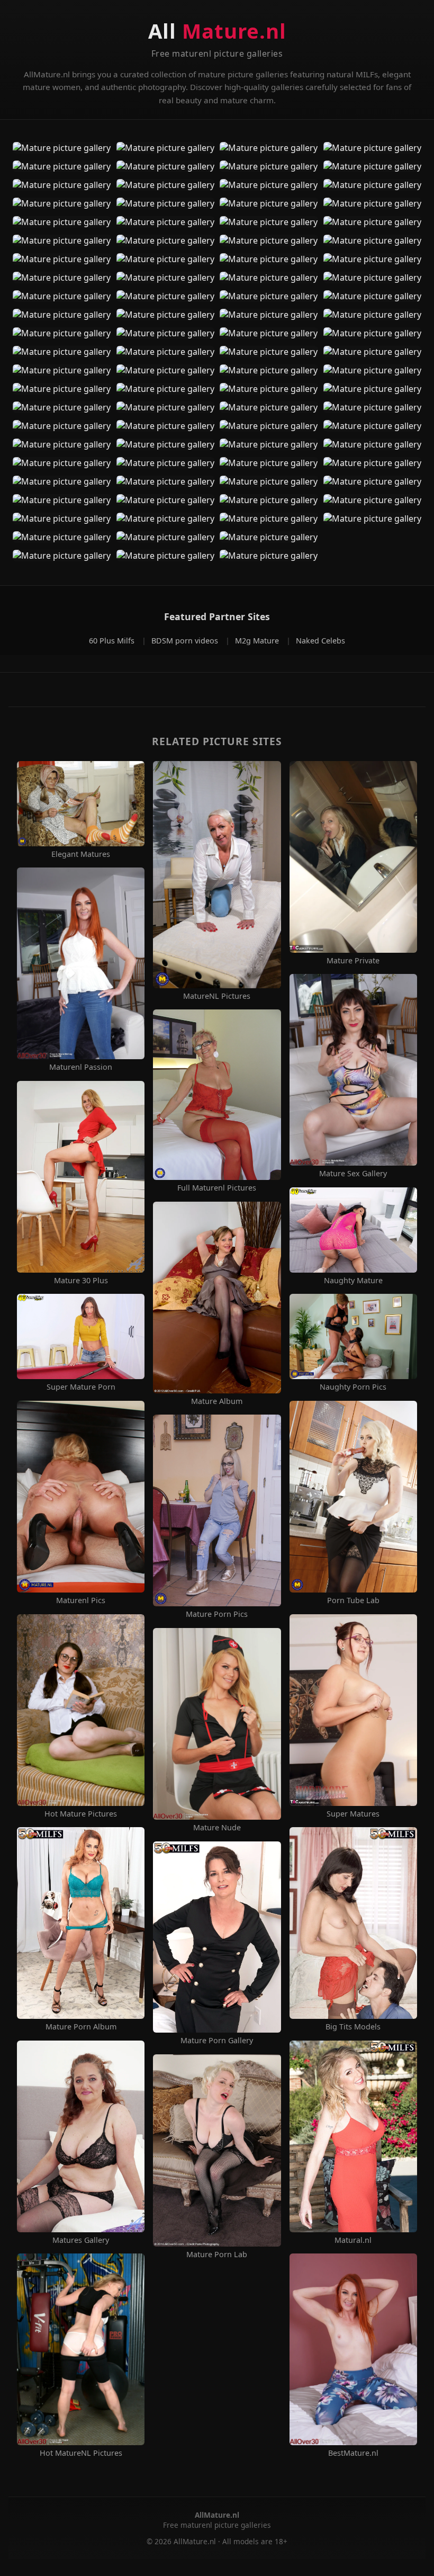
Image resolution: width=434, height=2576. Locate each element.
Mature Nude (217, 1828)
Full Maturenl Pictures (217, 1188)
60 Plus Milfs (113, 641)
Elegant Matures (81, 854)
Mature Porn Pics (217, 1614)
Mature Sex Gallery (353, 1174)
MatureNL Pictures (217, 996)
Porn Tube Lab (353, 1600)
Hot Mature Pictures (81, 1814)
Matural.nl (353, 2240)
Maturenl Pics (81, 1600)
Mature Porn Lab (217, 2255)
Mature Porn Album (81, 2027)
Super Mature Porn (81, 1387)
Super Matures (353, 1814)
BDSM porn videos (186, 641)
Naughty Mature (353, 1281)
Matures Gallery (81, 2240)
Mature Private (353, 961)
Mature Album (217, 1401)
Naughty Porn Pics (353, 1387)
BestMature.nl (353, 2453)
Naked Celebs (320, 641)
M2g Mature (258, 641)
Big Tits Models (353, 2027)
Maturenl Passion (81, 1067)
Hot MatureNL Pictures (81, 2453)
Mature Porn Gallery (217, 2041)
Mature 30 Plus (81, 1281)
